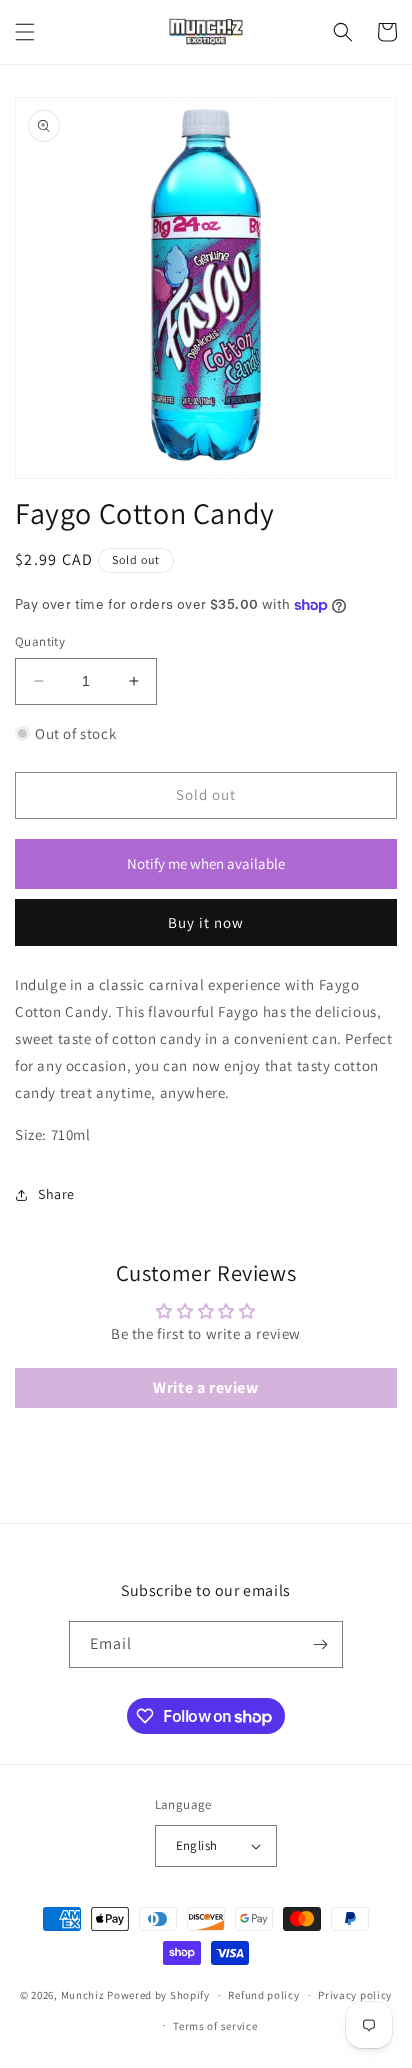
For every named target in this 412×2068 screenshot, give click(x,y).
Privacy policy (355, 1995)
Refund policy (263, 1995)
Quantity (40, 641)
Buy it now (206, 922)
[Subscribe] (320, 1644)
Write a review (205, 1387)
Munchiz (83, 1995)
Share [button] (56, 1194)
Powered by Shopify (158, 1995)
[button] (25, 32)
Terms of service (215, 2026)
